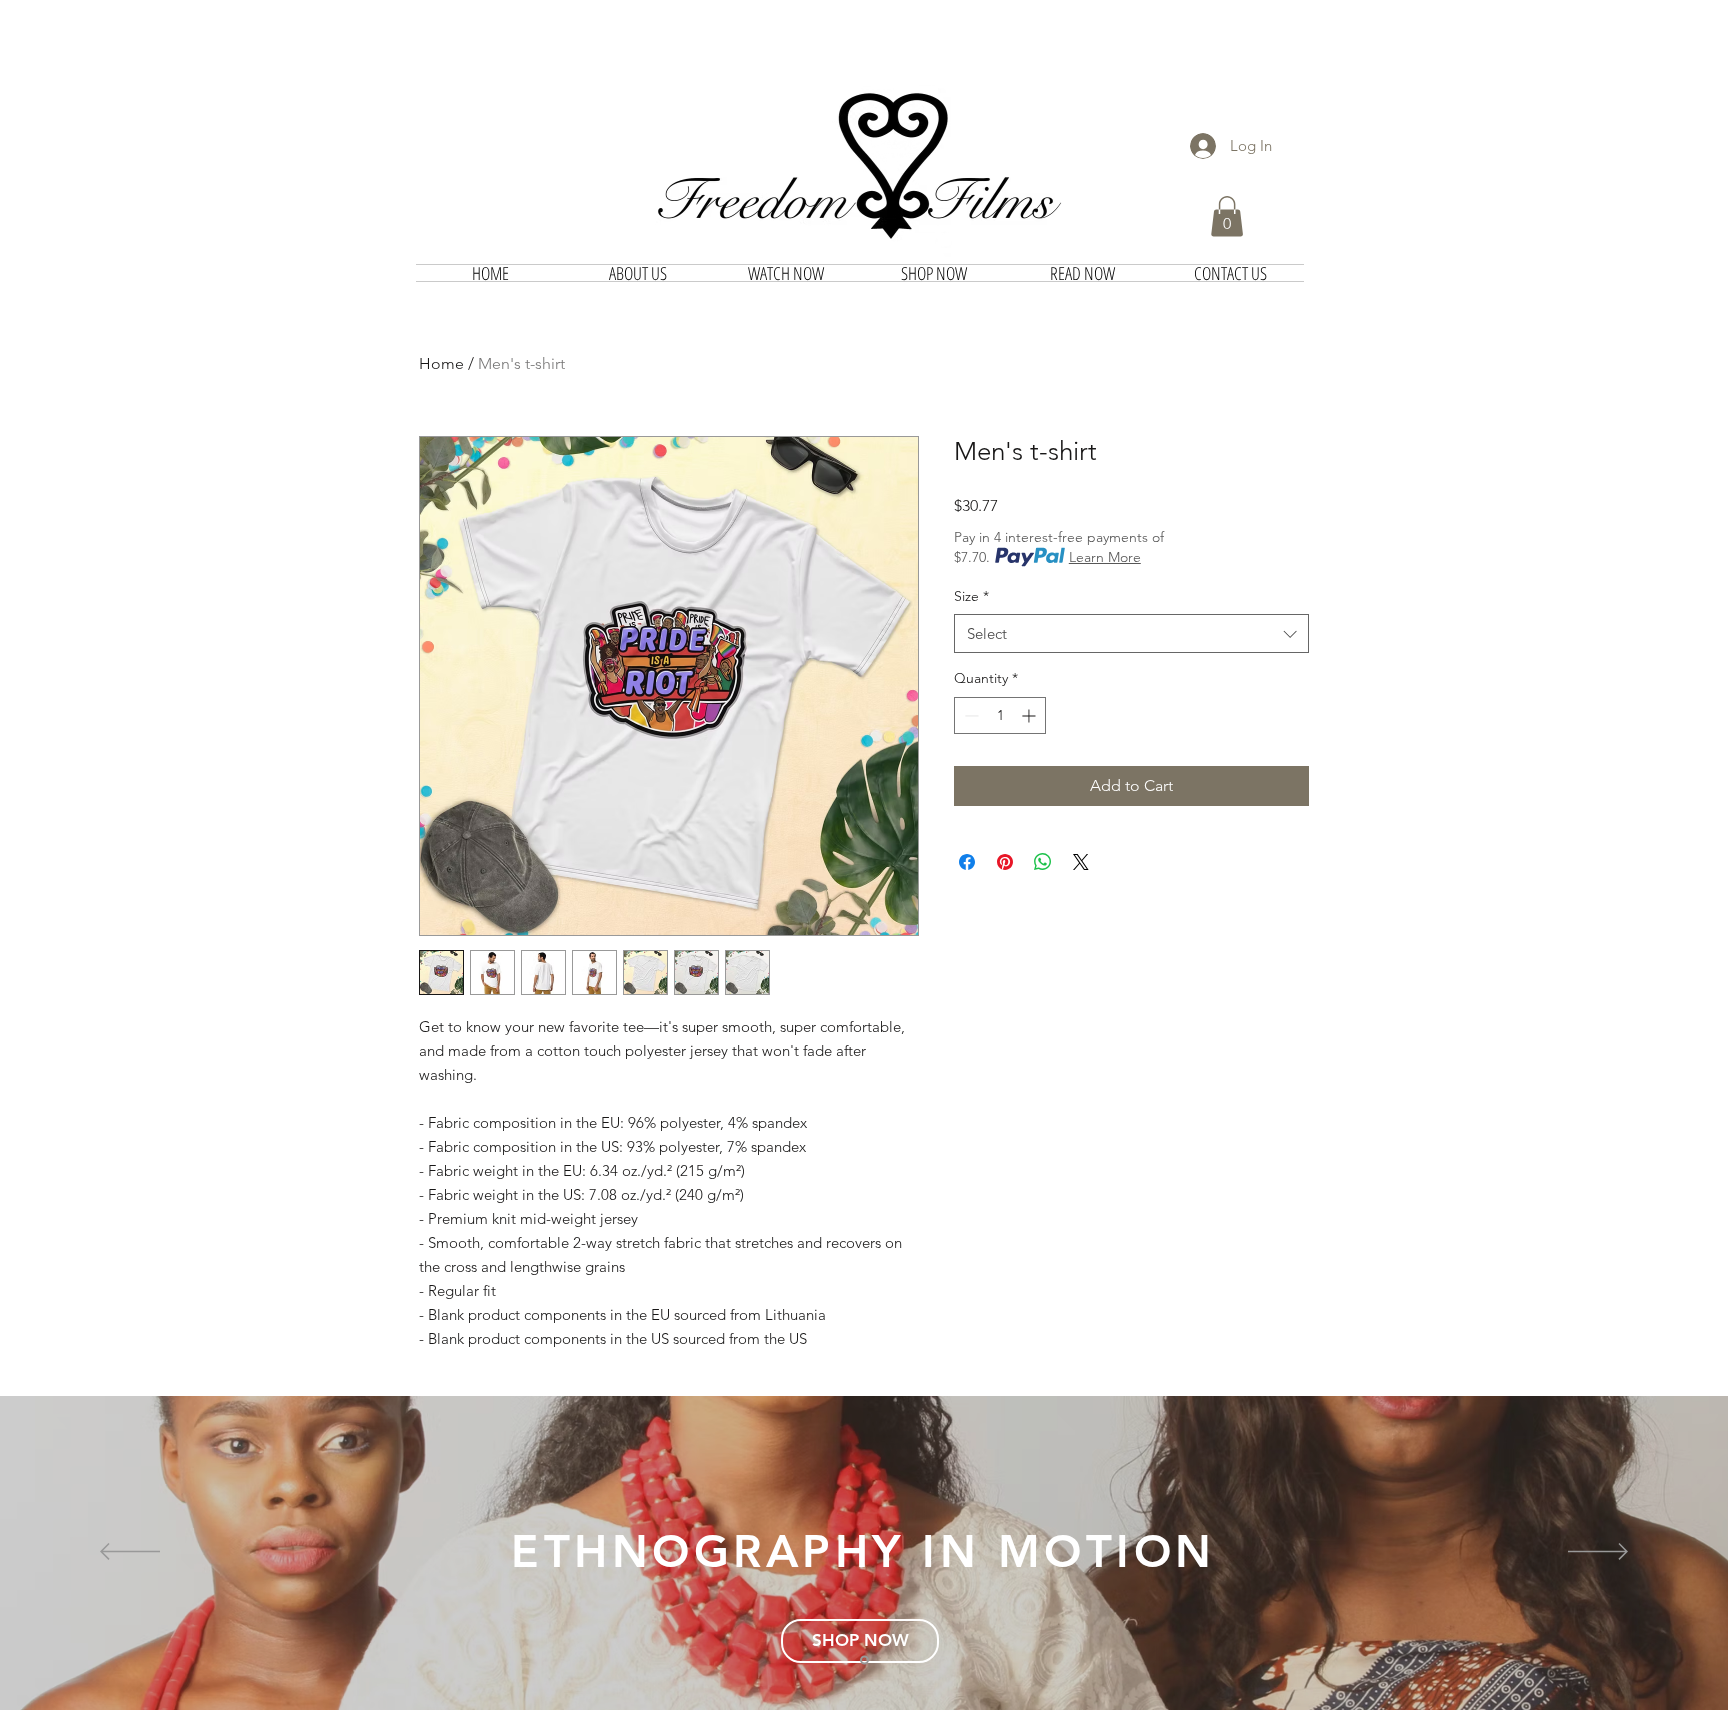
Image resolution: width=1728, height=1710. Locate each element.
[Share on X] (1081, 862)
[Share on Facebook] (967, 862)
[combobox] (1131, 633)
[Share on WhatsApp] (1043, 862)
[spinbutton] (1000, 715)
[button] (1227, 216)
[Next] (1598, 1553)
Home (441, 363)
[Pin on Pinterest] (1005, 862)
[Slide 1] (864, 1659)
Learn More (1105, 557)
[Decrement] (969, 715)
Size (971, 596)
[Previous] (130, 1553)
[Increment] (1030, 715)
